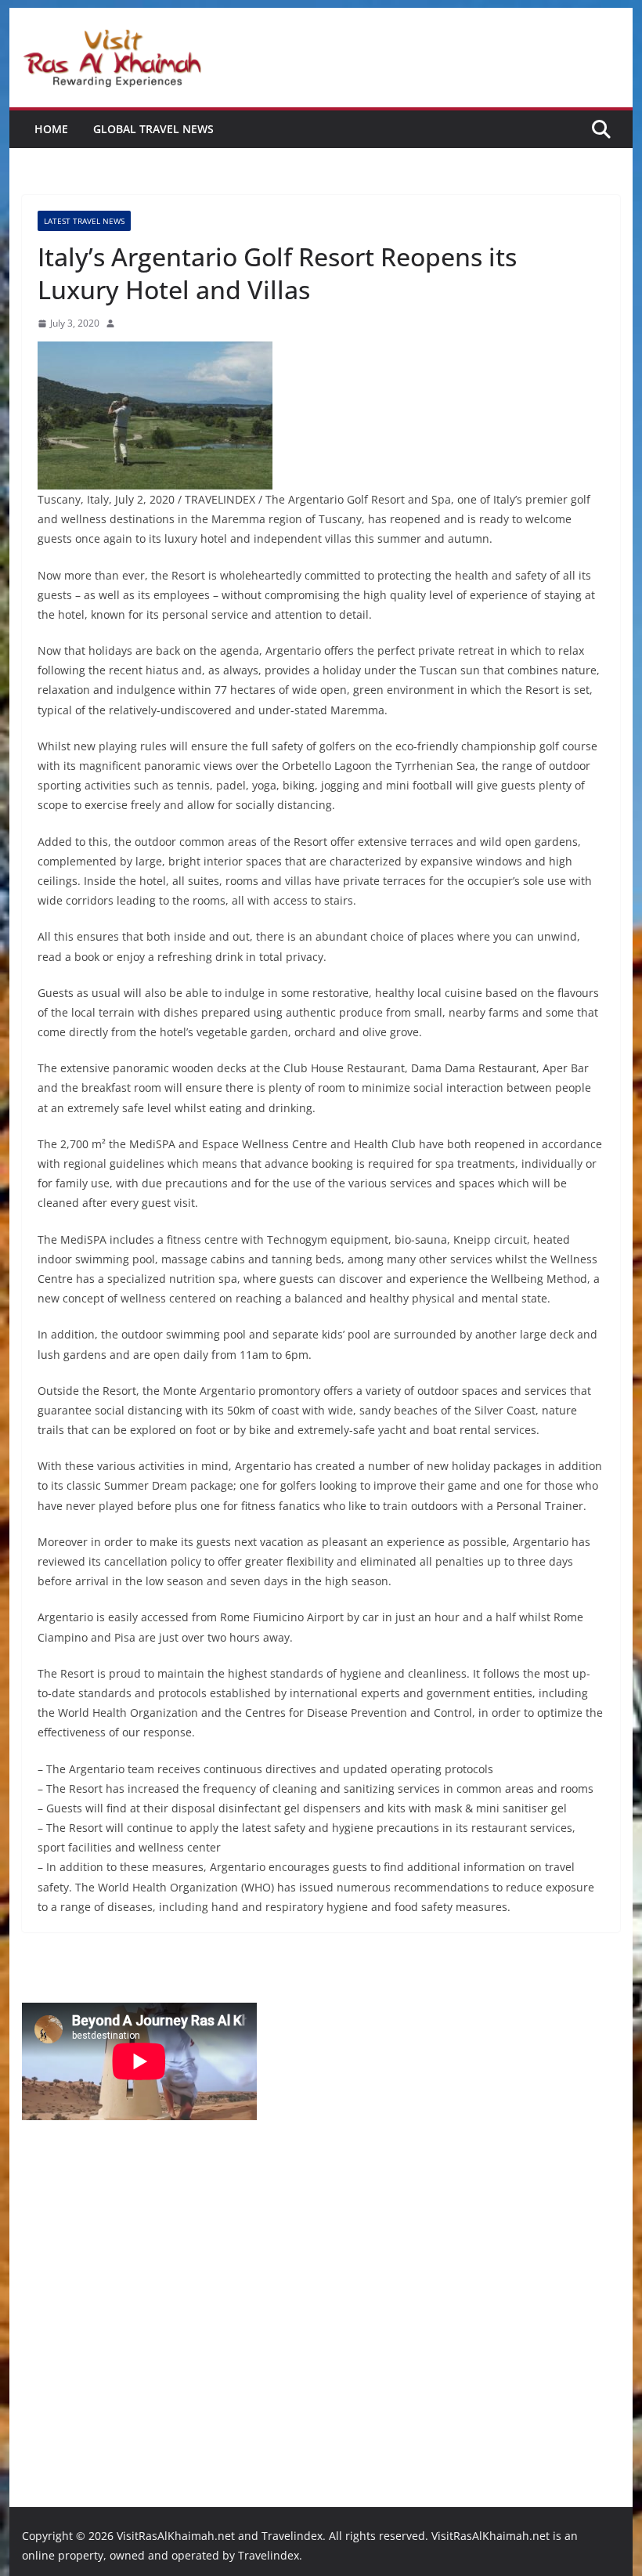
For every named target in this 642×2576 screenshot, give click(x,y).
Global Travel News (153, 129)
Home (51, 129)
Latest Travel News (84, 221)
